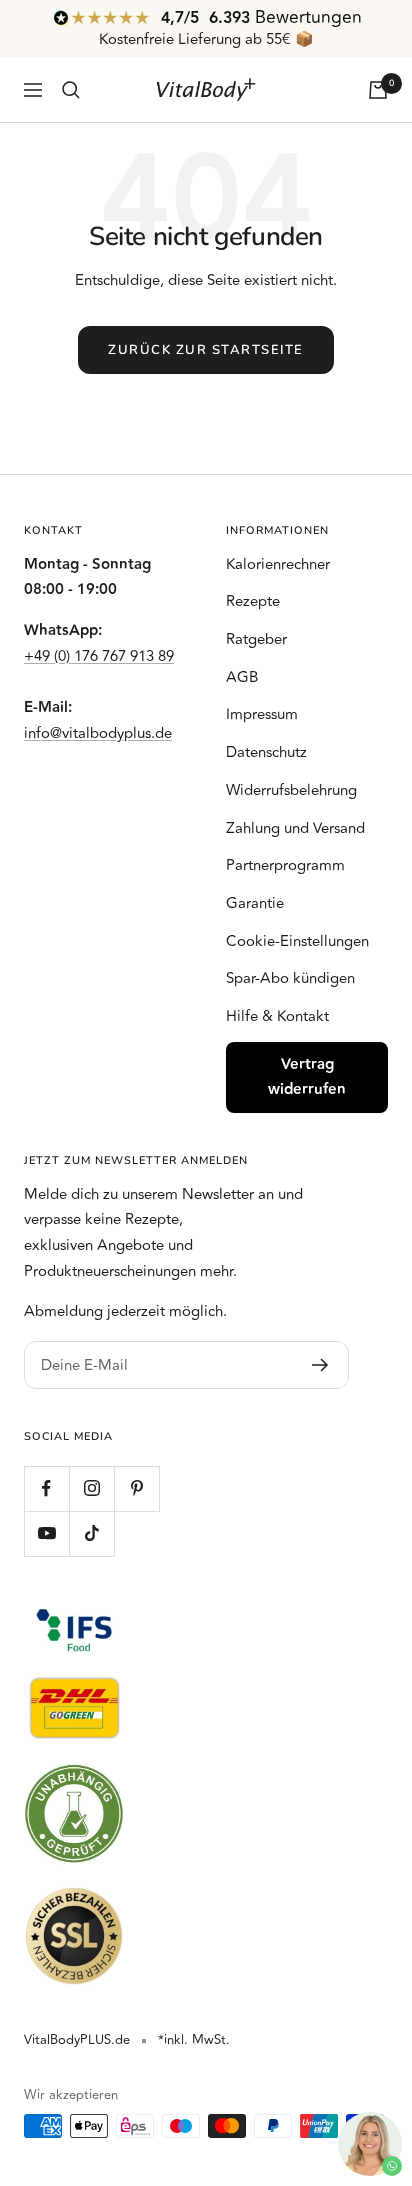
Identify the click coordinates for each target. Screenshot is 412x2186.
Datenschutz (266, 752)
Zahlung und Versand (295, 828)
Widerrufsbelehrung (291, 790)
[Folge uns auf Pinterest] (136, 1488)
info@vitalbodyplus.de (98, 733)
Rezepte (253, 601)
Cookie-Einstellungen (297, 941)
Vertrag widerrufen (307, 1077)
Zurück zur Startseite (206, 350)
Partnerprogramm (285, 865)
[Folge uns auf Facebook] (46, 1488)
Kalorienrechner (278, 564)
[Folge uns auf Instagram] (91, 1488)
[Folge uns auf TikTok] (91, 1533)
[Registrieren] (320, 1365)
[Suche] (71, 90)
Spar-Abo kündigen (290, 978)
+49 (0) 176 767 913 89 (99, 656)
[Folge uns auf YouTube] (46, 1533)
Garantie (255, 903)
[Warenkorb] (378, 90)
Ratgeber (256, 639)
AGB (242, 677)
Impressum (262, 714)
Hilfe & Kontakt (277, 1016)
